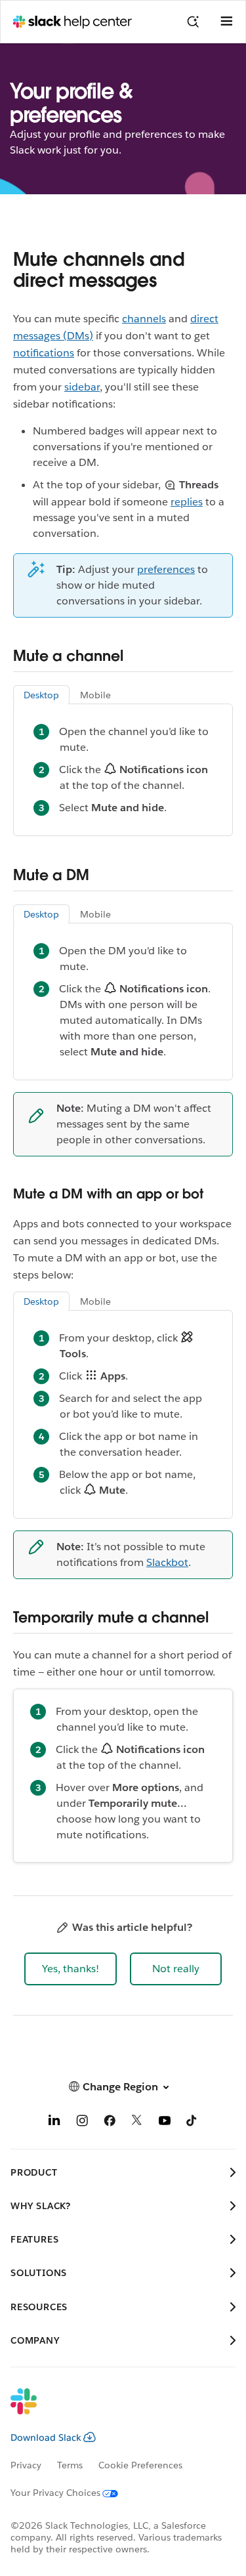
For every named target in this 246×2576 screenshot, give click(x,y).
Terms (70, 2465)
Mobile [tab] (95, 695)
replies (187, 502)
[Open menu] (226, 22)
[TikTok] (192, 2123)
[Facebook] (110, 2123)
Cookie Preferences (140, 2465)
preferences (166, 569)
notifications (44, 353)
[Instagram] (82, 2123)
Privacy (26, 2465)
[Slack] (113, 2410)
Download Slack (46, 2438)
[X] (137, 2123)
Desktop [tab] (41, 695)
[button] (71, 1969)
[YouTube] (165, 2123)
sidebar (82, 387)
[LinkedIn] (54, 2123)
